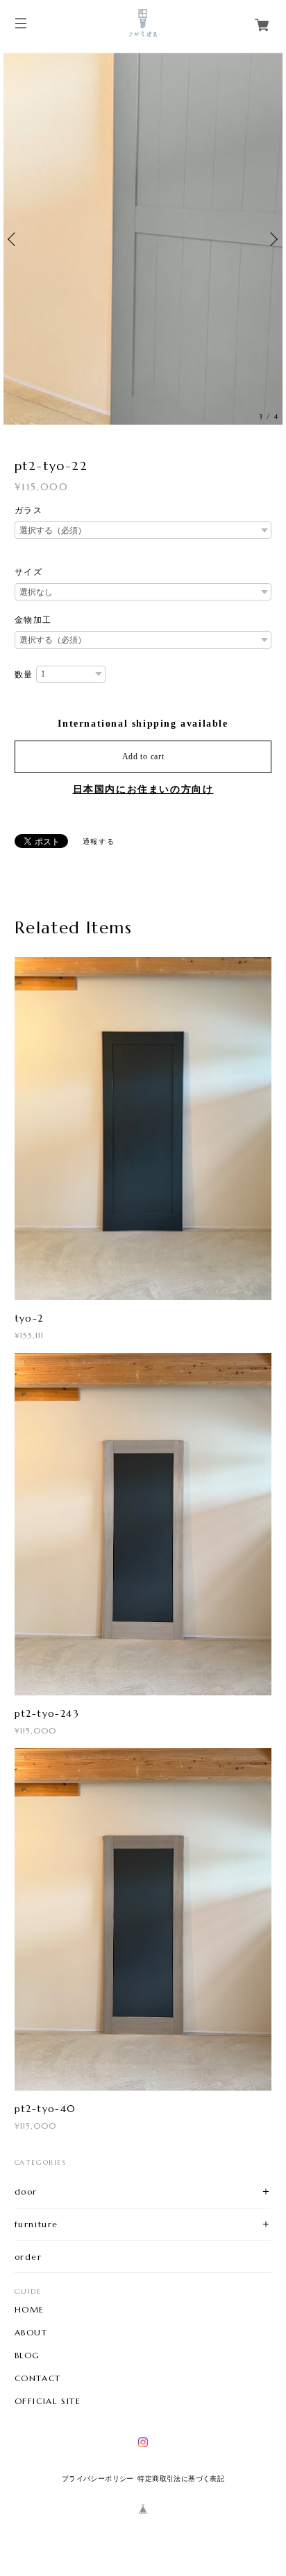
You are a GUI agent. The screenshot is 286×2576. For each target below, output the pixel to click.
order (28, 2257)
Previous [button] (14, 239)
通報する (99, 841)
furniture (36, 2224)
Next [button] (272, 239)
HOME (30, 2310)
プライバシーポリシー (98, 2479)
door (26, 2192)
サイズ (29, 572)
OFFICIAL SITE (48, 2401)
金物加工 (33, 620)
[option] (143, 239)
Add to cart (143, 757)
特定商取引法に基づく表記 (181, 2479)
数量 (24, 675)
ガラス (29, 510)
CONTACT (38, 2378)
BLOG (27, 2355)
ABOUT (31, 2333)
